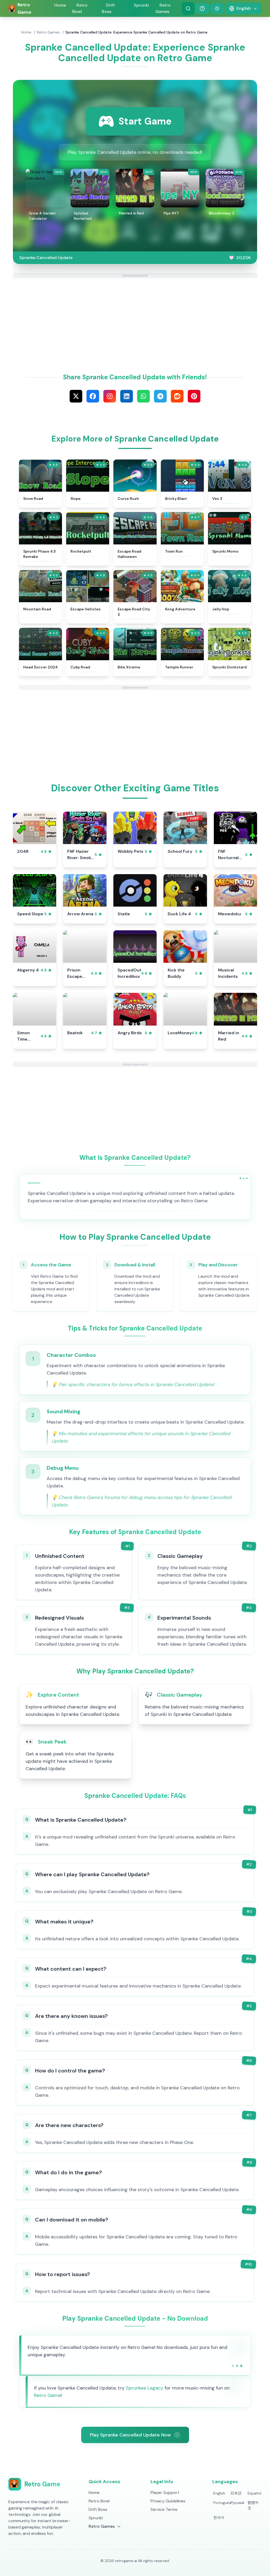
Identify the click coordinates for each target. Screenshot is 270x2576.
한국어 (219, 2517)
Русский (237, 2503)
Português (220, 2503)
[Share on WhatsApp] (143, 396)
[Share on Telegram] (160, 396)
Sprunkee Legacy (144, 2388)
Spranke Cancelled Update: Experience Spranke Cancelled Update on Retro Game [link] (136, 32)
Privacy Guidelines (168, 2501)
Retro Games (48, 32)
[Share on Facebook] (93, 396)
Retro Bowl (80, 8)
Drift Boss (108, 8)
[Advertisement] (135, 315)
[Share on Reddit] (177, 396)
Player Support (165, 2493)
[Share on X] (76, 396)
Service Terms (164, 2509)
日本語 (236, 2493)
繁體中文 (253, 2505)
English (219, 2493)
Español (254, 2493)
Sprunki (141, 5)
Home (60, 5)
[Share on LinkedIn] (127, 396)
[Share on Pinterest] (194, 396)
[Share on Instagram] (110, 396)
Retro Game (47, 2395)
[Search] (188, 8)
